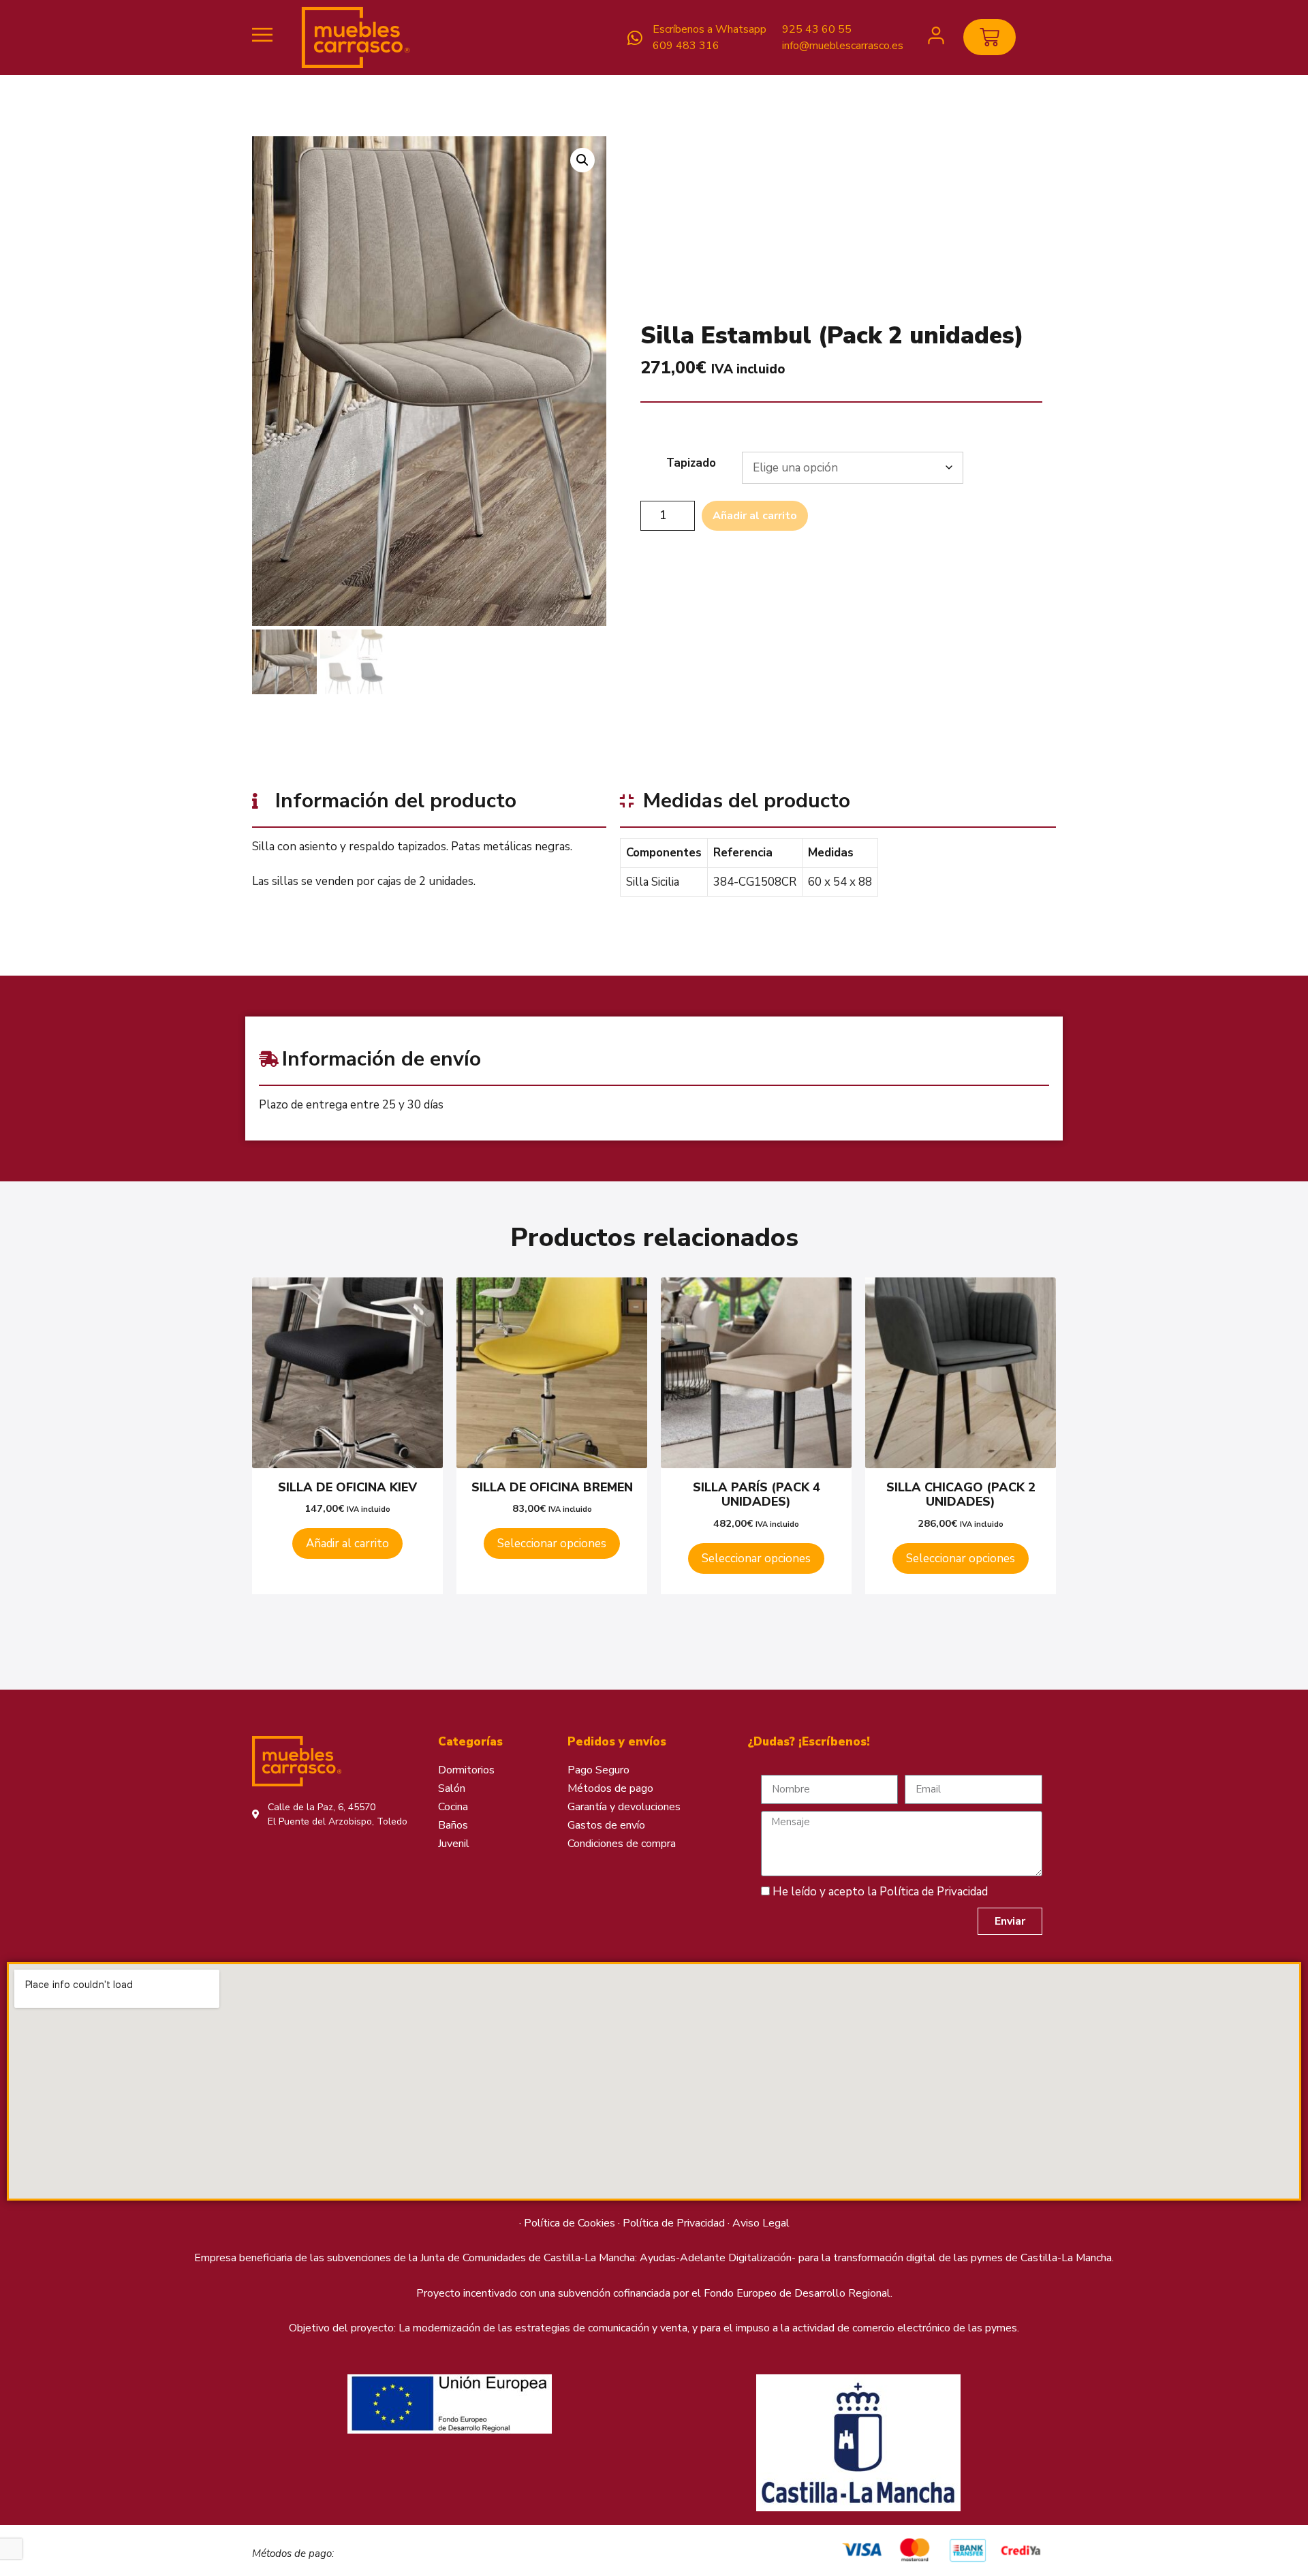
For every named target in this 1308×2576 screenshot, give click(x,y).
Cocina (453, 1807)
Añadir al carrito (755, 516)
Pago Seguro (598, 1770)
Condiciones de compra (622, 1844)
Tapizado (691, 463)
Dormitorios (466, 1770)
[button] (582, 160)
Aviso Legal (761, 2223)
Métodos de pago (610, 1788)
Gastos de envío (606, 1825)
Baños (453, 1825)
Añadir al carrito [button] (347, 1543)
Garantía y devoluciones (624, 1807)
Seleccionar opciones (552, 1543)
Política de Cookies (570, 2223)
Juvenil (454, 1844)
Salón (452, 1788)
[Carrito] (990, 37)
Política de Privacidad (934, 1892)
